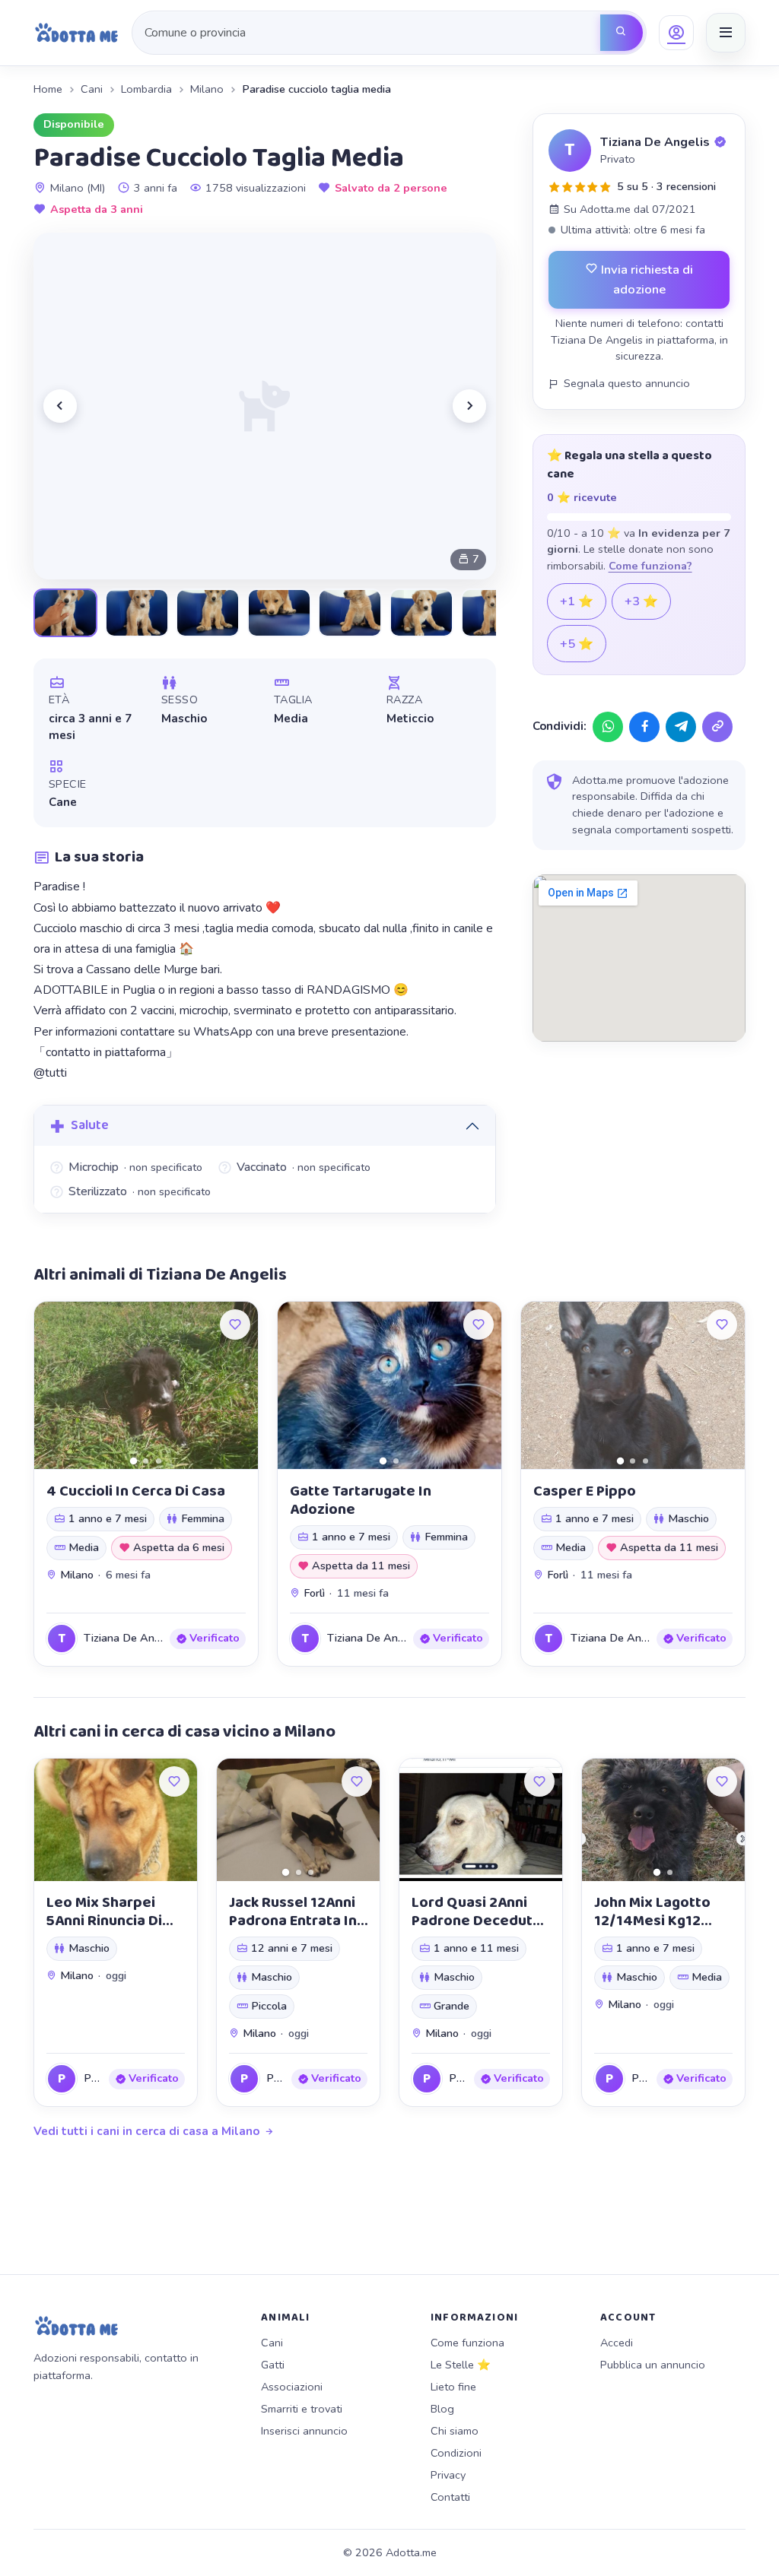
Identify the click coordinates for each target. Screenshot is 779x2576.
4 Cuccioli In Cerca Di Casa (136, 1491)
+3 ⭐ (641, 601)
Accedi (617, 2343)
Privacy (448, 2475)
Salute (90, 1125)
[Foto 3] (159, 1461)
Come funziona (467, 2343)
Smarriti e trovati (302, 2409)
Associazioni (292, 2387)
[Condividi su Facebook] (644, 727)
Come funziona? (650, 566)
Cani (92, 89)
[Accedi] (676, 33)
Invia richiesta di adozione (645, 279)
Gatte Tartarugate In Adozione (361, 1500)
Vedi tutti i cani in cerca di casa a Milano (146, 2131)
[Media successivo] (469, 406)
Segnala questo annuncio (627, 383)
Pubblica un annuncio (653, 2365)
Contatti (450, 2497)
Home (48, 89)
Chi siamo (455, 2431)
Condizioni (456, 2453)
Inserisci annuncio (304, 2431)
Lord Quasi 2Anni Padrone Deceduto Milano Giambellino (477, 1921)
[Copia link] (717, 727)
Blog (442, 2409)
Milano (207, 89)
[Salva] (235, 1324)
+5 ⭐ (577, 644)
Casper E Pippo (585, 1491)
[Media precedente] (60, 406)
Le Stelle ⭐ (461, 2365)
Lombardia (146, 89)
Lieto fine (453, 2387)
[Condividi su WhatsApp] (608, 727)
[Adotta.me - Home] (76, 33)
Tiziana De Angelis (655, 142)
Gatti (273, 2365)
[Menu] (726, 33)
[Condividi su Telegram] (681, 727)
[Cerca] (622, 33)
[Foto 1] (134, 1460)
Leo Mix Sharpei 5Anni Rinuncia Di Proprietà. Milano (105, 1921)
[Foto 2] (146, 1461)
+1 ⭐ (577, 601)
